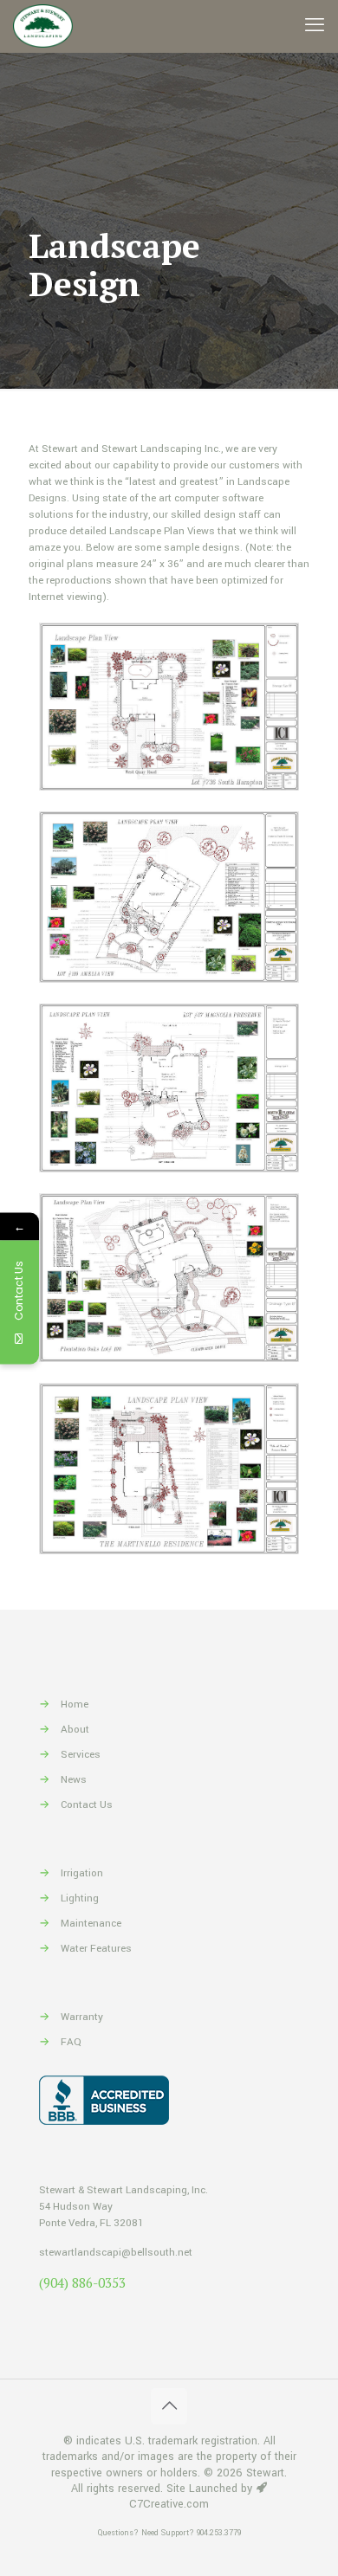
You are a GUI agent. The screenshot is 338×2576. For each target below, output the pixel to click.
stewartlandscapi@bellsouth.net (116, 2253)
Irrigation (82, 1873)
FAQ (71, 2042)
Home (75, 1704)
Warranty (82, 2017)
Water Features (96, 1949)
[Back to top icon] (169, 2406)
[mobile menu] (315, 26)
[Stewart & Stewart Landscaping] (43, 26)
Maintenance (91, 1924)
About (75, 1730)
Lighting (80, 1898)
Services (81, 1755)
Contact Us (87, 1805)
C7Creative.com (169, 2504)
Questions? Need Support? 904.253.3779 (169, 2533)
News (74, 1780)
